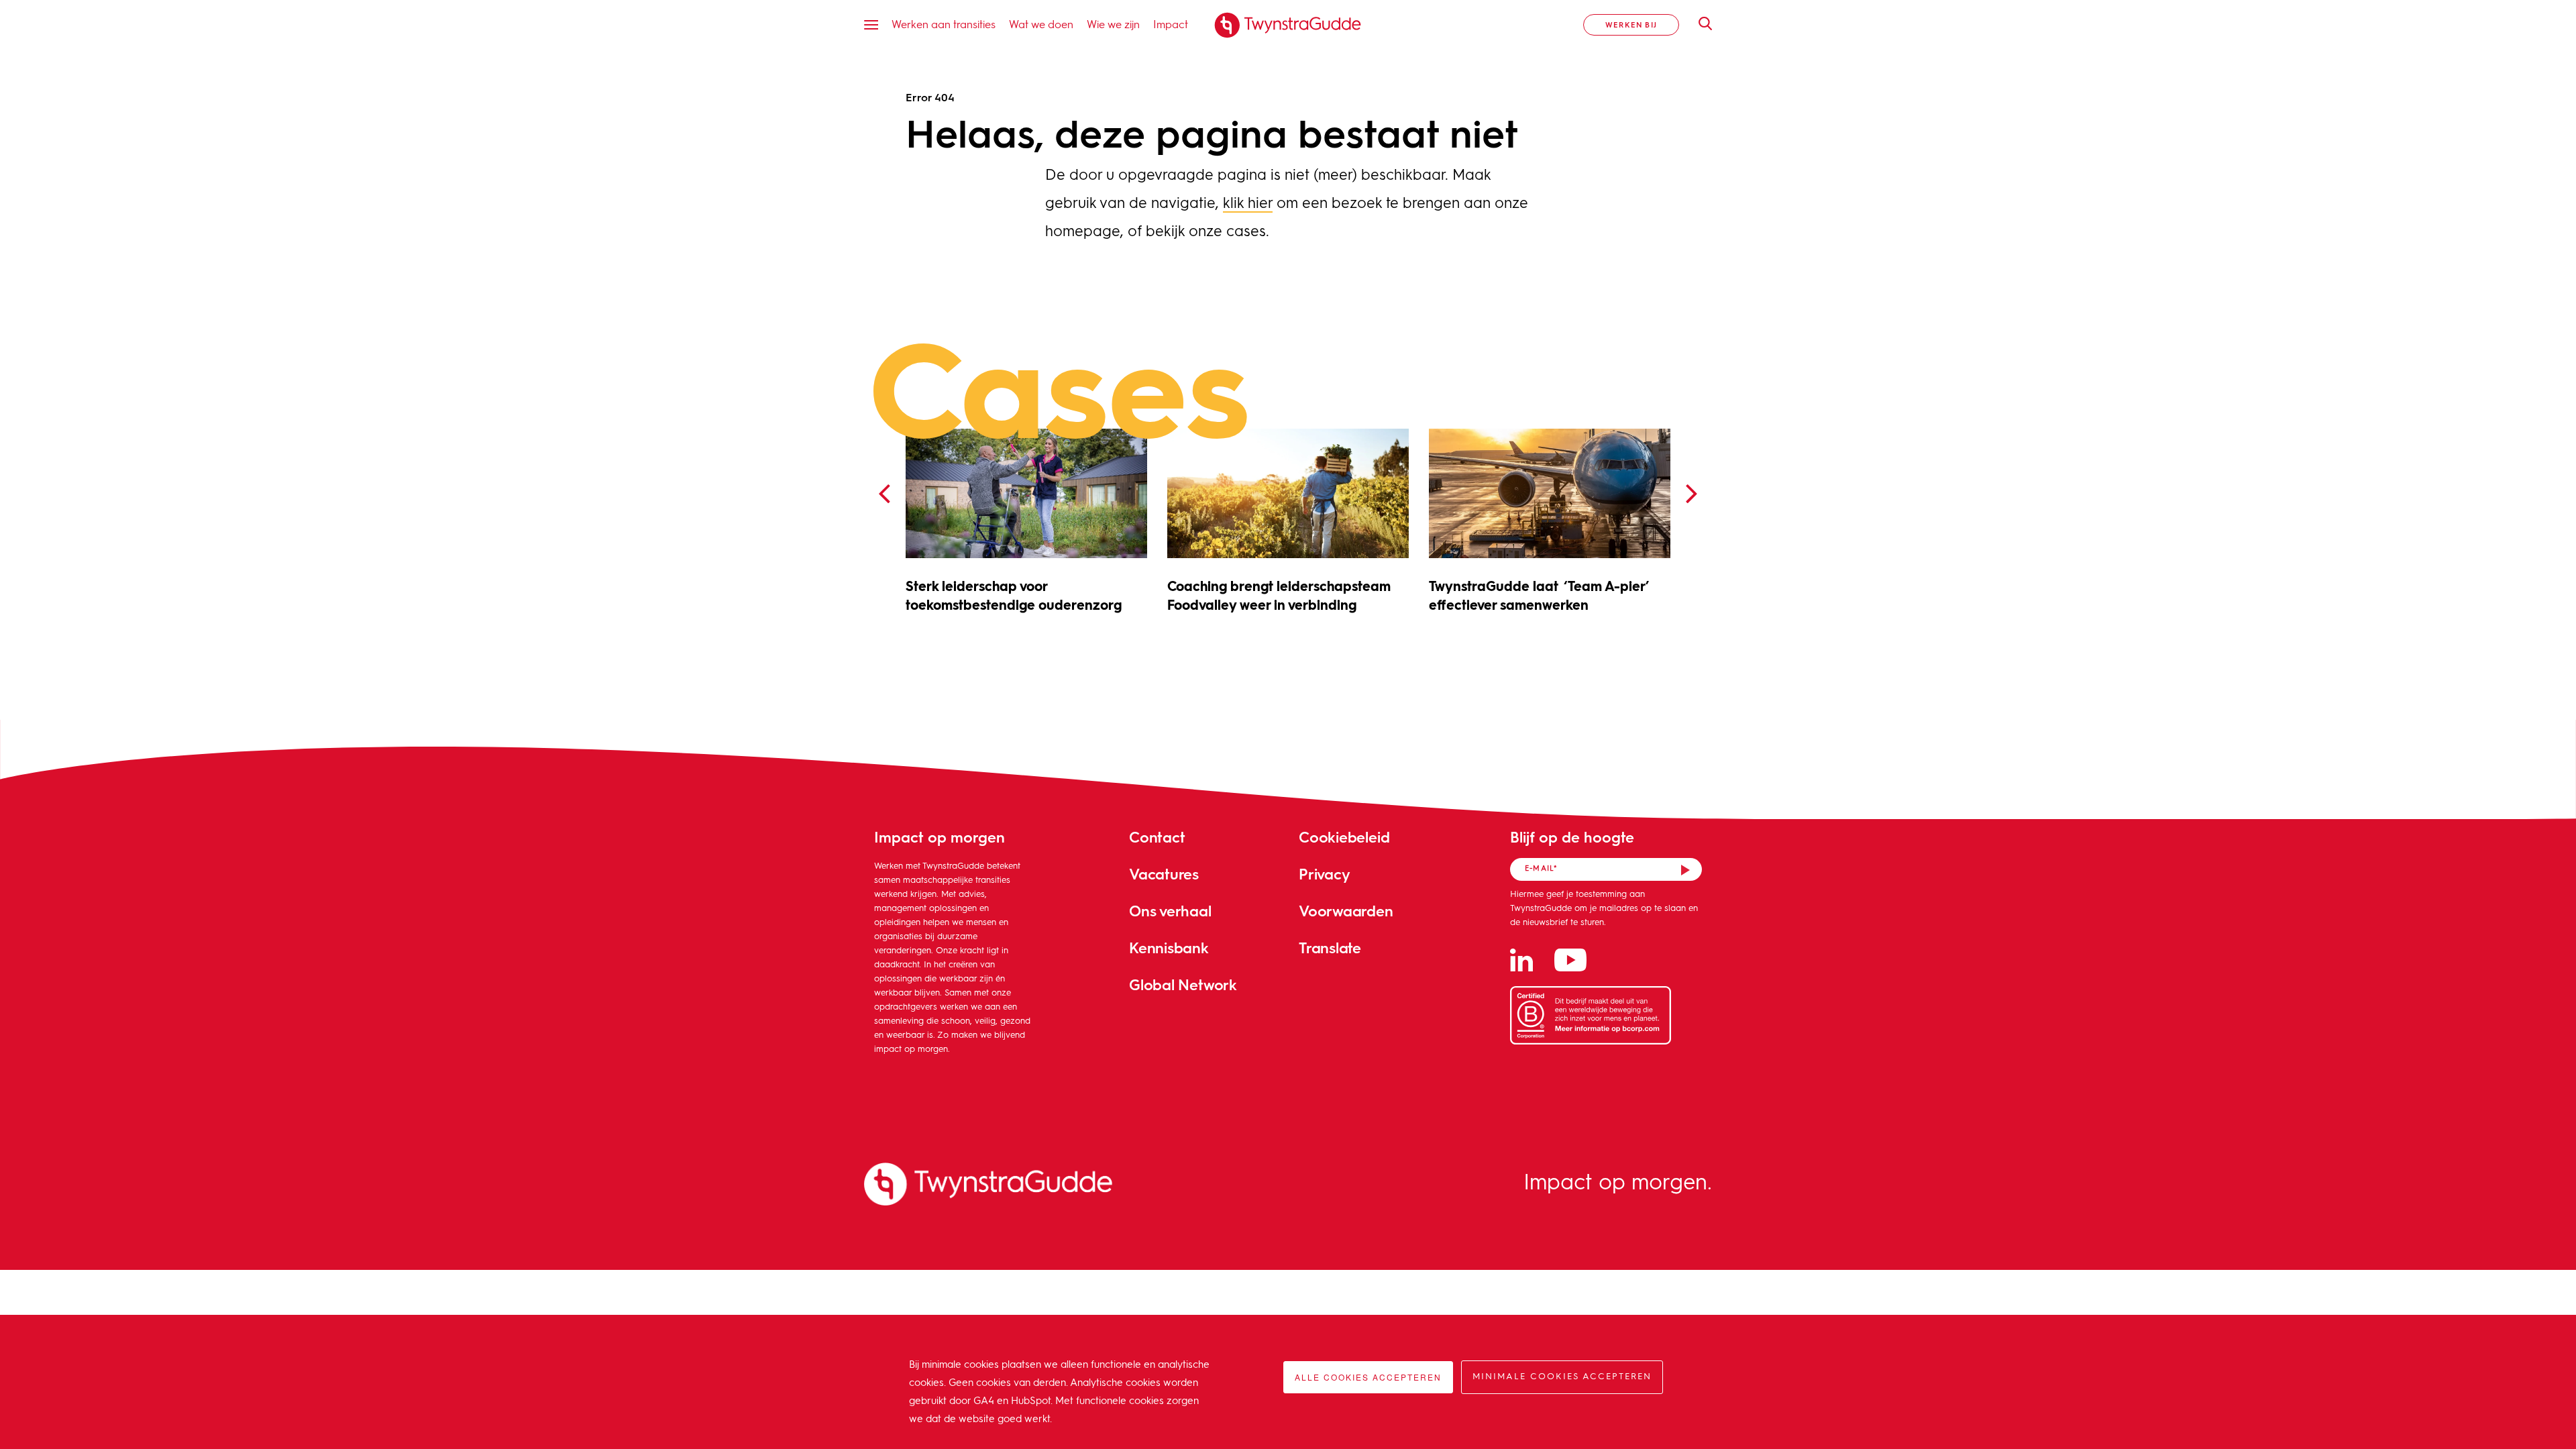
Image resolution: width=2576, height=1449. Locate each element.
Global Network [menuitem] (1183, 984)
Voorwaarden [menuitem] (1346, 911)
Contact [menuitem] (1157, 837)
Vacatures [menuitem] (1164, 874)
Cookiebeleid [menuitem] (1344, 837)
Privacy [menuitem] (1324, 874)
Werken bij (1631, 24)
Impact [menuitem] (1171, 24)
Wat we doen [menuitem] (1041, 24)
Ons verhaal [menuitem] (1170, 911)
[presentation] (884, 494)
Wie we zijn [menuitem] (1113, 24)
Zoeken (1699, 23)
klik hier (1248, 204)
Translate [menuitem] (1330, 948)
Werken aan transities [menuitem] (944, 24)
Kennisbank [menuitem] (1169, 948)
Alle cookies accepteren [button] (1368, 1377)
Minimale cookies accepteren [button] (1562, 1377)
